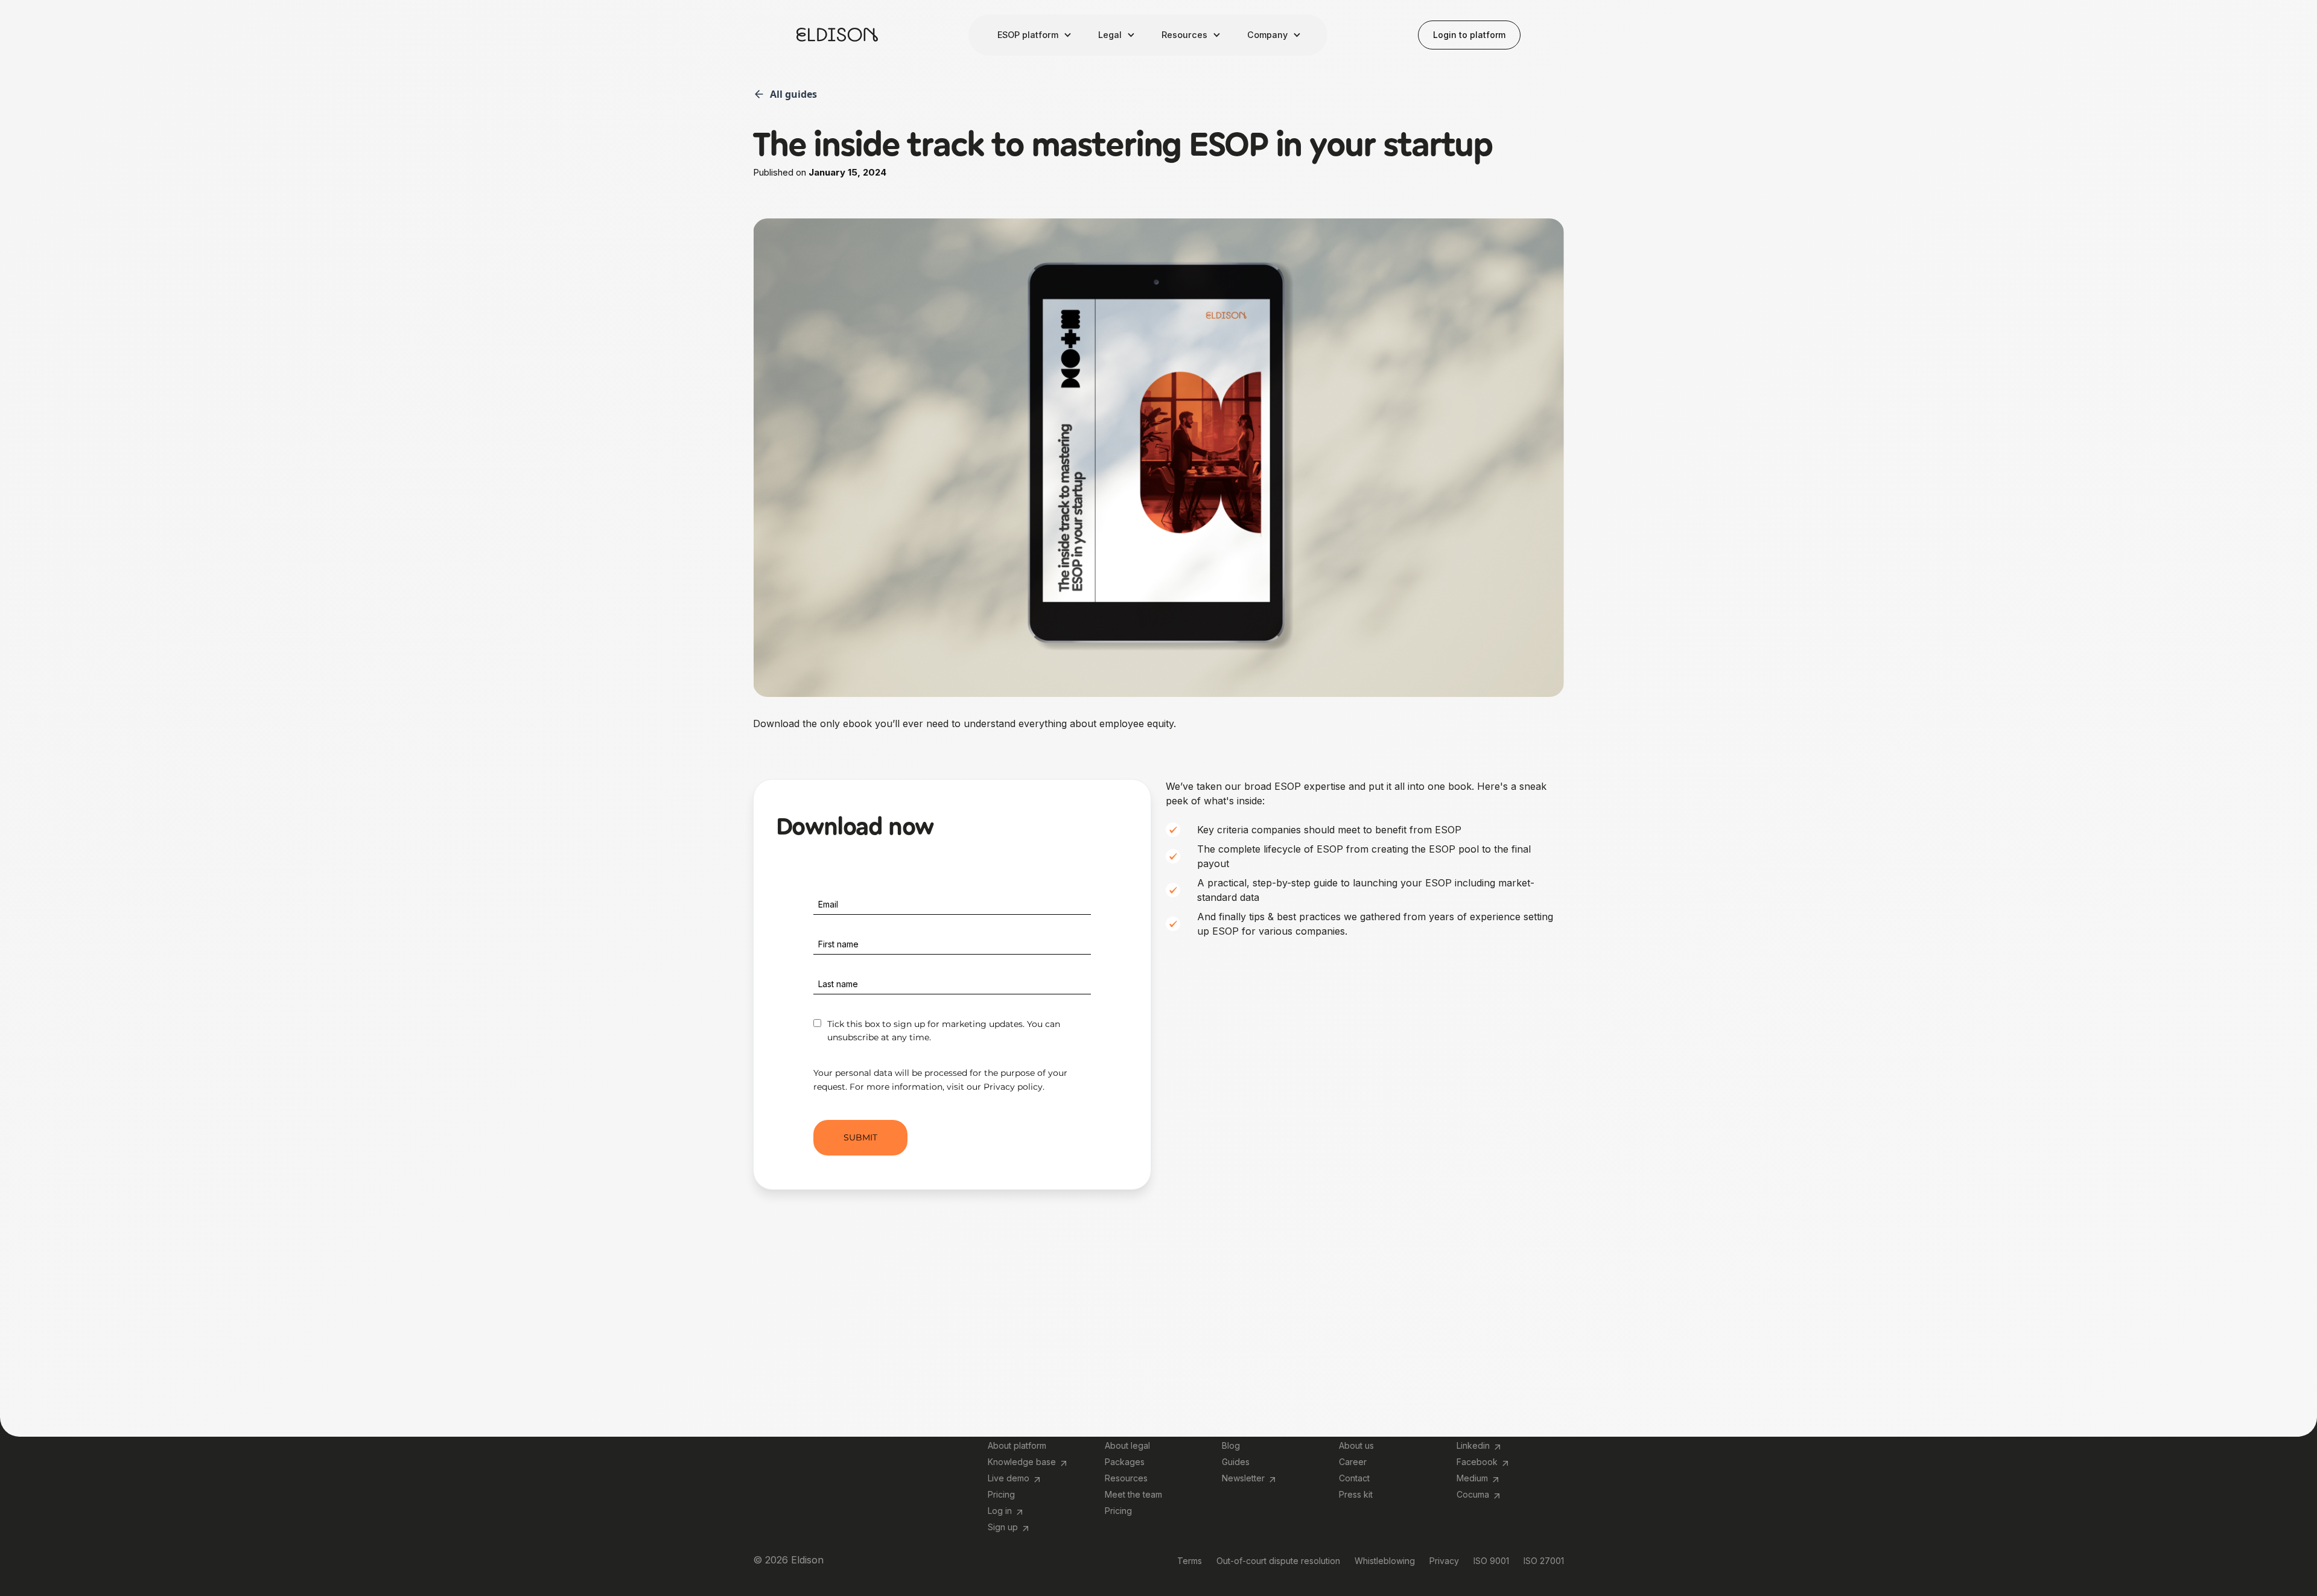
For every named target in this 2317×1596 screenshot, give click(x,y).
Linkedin (1473, 1445)
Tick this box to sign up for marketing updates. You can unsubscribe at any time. (944, 1031)
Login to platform (1469, 35)
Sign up (1003, 1527)
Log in (1000, 1511)
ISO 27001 (1544, 1561)
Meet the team (1133, 1494)
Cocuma (1473, 1494)
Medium (1472, 1478)
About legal (1127, 1445)
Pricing (1001, 1494)
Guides (1236, 1462)
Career (1353, 1462)
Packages (1125, 1462)
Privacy (1444, 1561)
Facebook (1477, 1462)
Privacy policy (1013, 1087)
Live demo (1009, 1478)
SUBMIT (860, 1137)
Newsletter (1243, 1478)
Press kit (1356, 1494)
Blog (1231, 1445)
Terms (1190, 1561)
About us (1356, 1445)
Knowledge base (1022, 1462)
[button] (1033, 35)
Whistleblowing (1385, 1561)
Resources (1126, 1478)
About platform (1017, 1445)
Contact (1354, 1478)
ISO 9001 (1491, 1561)
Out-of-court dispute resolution (1278, 1561)
